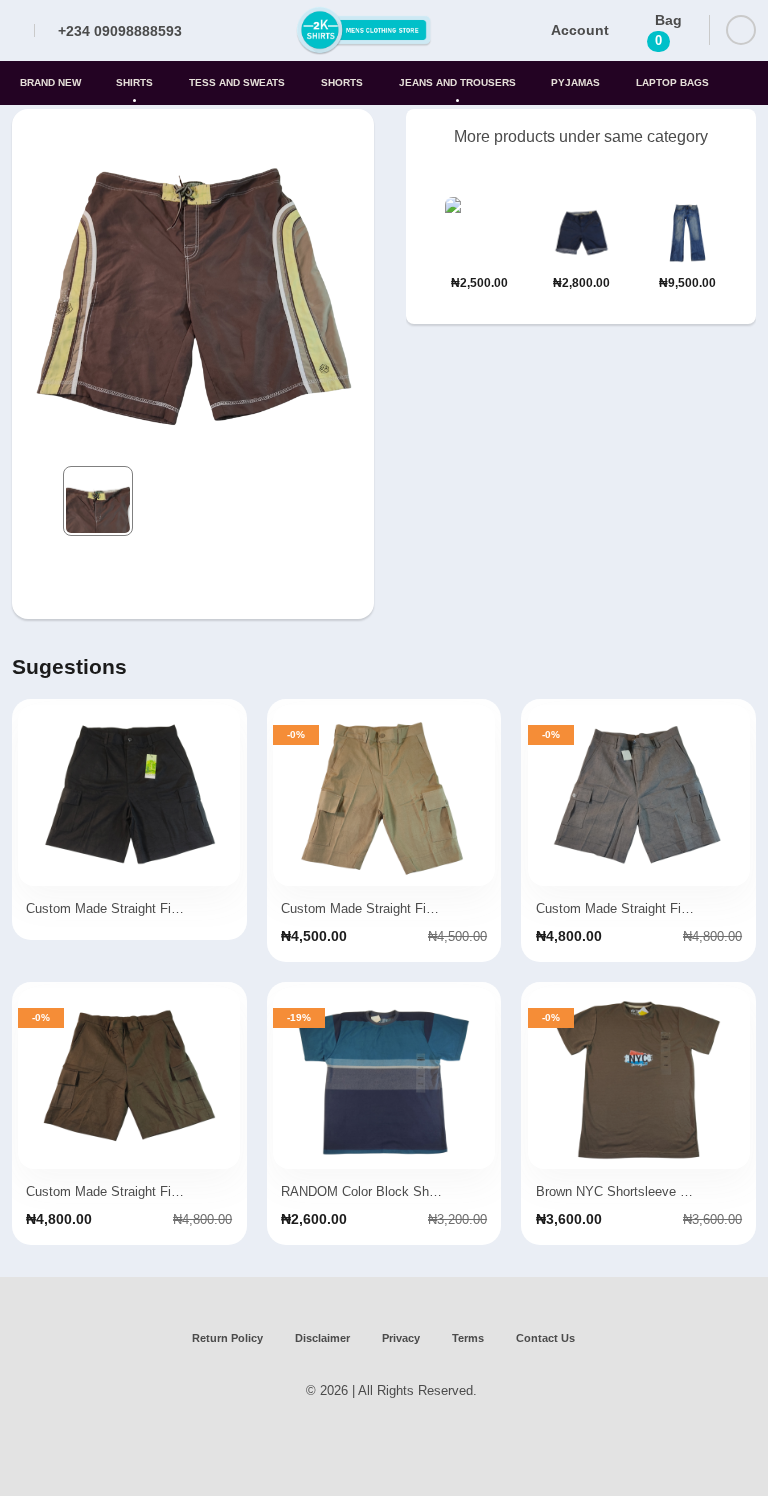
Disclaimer (322, 1338)
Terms (468, 1338)
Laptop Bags (672, 82)
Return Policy (227, 1338)
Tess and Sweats (237, 82)
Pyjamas (575, 82)
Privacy (401, 1338)
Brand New (50, 82)
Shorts (342, 82)
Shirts (134, 82)
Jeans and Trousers (457, 82)
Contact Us (545, 1338)
